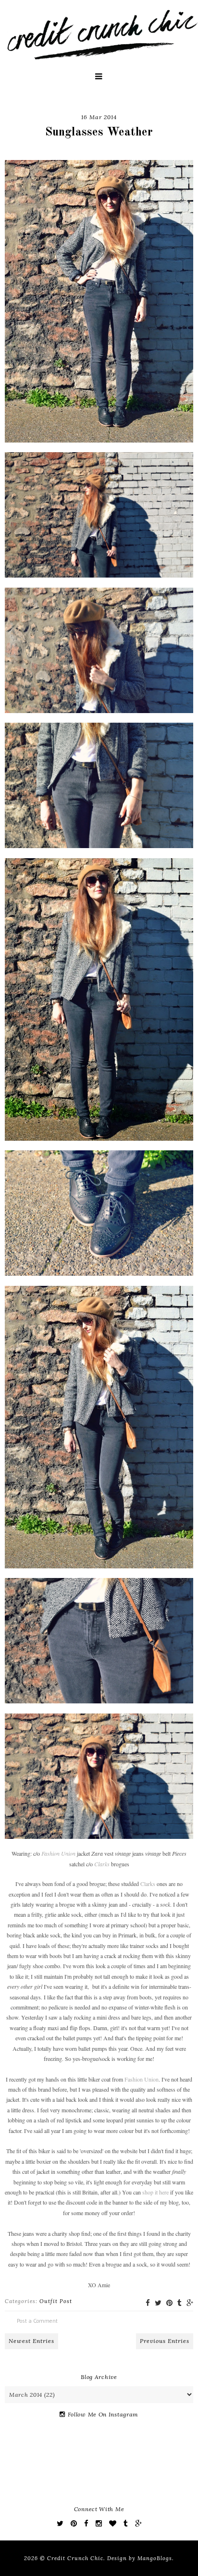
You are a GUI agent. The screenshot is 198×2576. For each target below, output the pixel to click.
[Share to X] (158, 2303)
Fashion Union (142, 2079)
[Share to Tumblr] (179, 2303)
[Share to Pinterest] (169, 2303)
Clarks (148, 1884)
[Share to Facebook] (148, 2303)
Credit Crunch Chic (75, 2558)
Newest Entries (31, 2341)
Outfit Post (56, 2301)
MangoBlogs (155, 2558)
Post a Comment (37, 2321)
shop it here (155, 2192)
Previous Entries (165, 2341)
